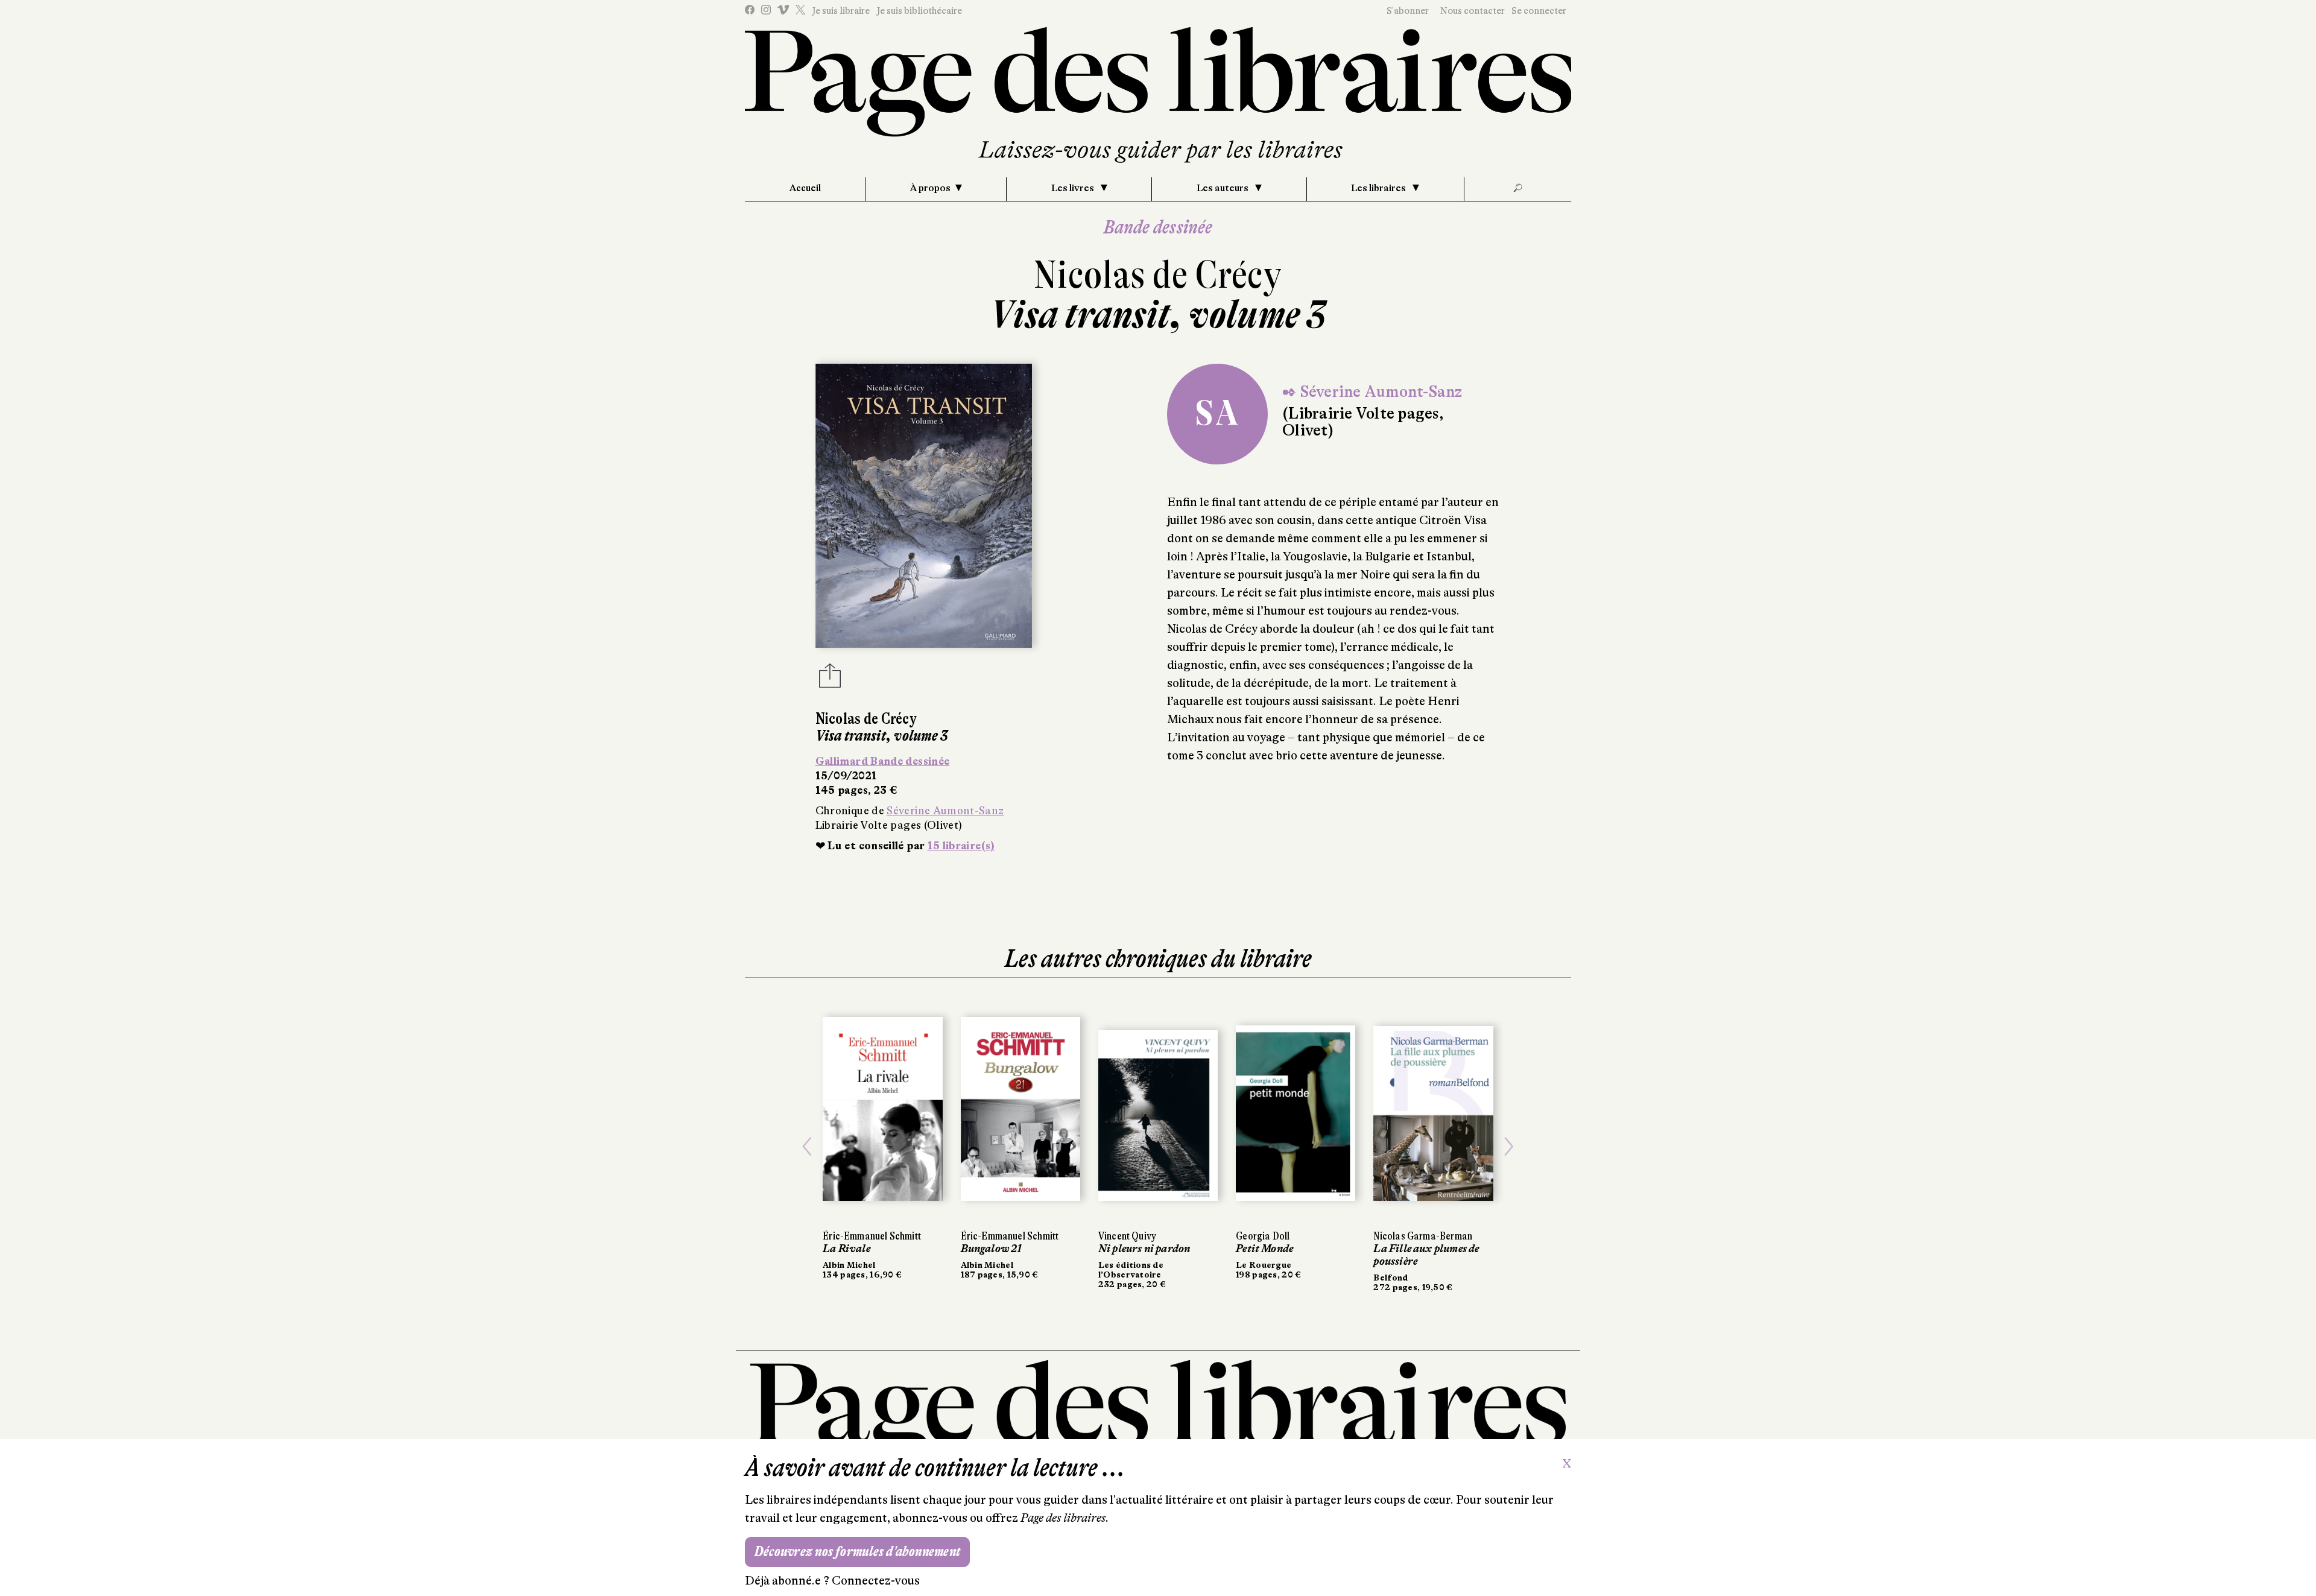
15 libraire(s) (961, 846)
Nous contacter (1473, 11)
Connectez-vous (876, 1581)
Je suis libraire (841, 11)
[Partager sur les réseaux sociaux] (830, 679)
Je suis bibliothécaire (919, 11)
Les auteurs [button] (1223, 188)
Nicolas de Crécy (1158, 275)
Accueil (805, 188)
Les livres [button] (1074, 188)
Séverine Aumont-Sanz (945, 811)
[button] (807, 1147)
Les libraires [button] (1379, 188)
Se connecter (1539, 11)
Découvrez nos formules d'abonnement (857, 1552)
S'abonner (1408, 11)
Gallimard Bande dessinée (883, 761)
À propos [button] (930, 188)
